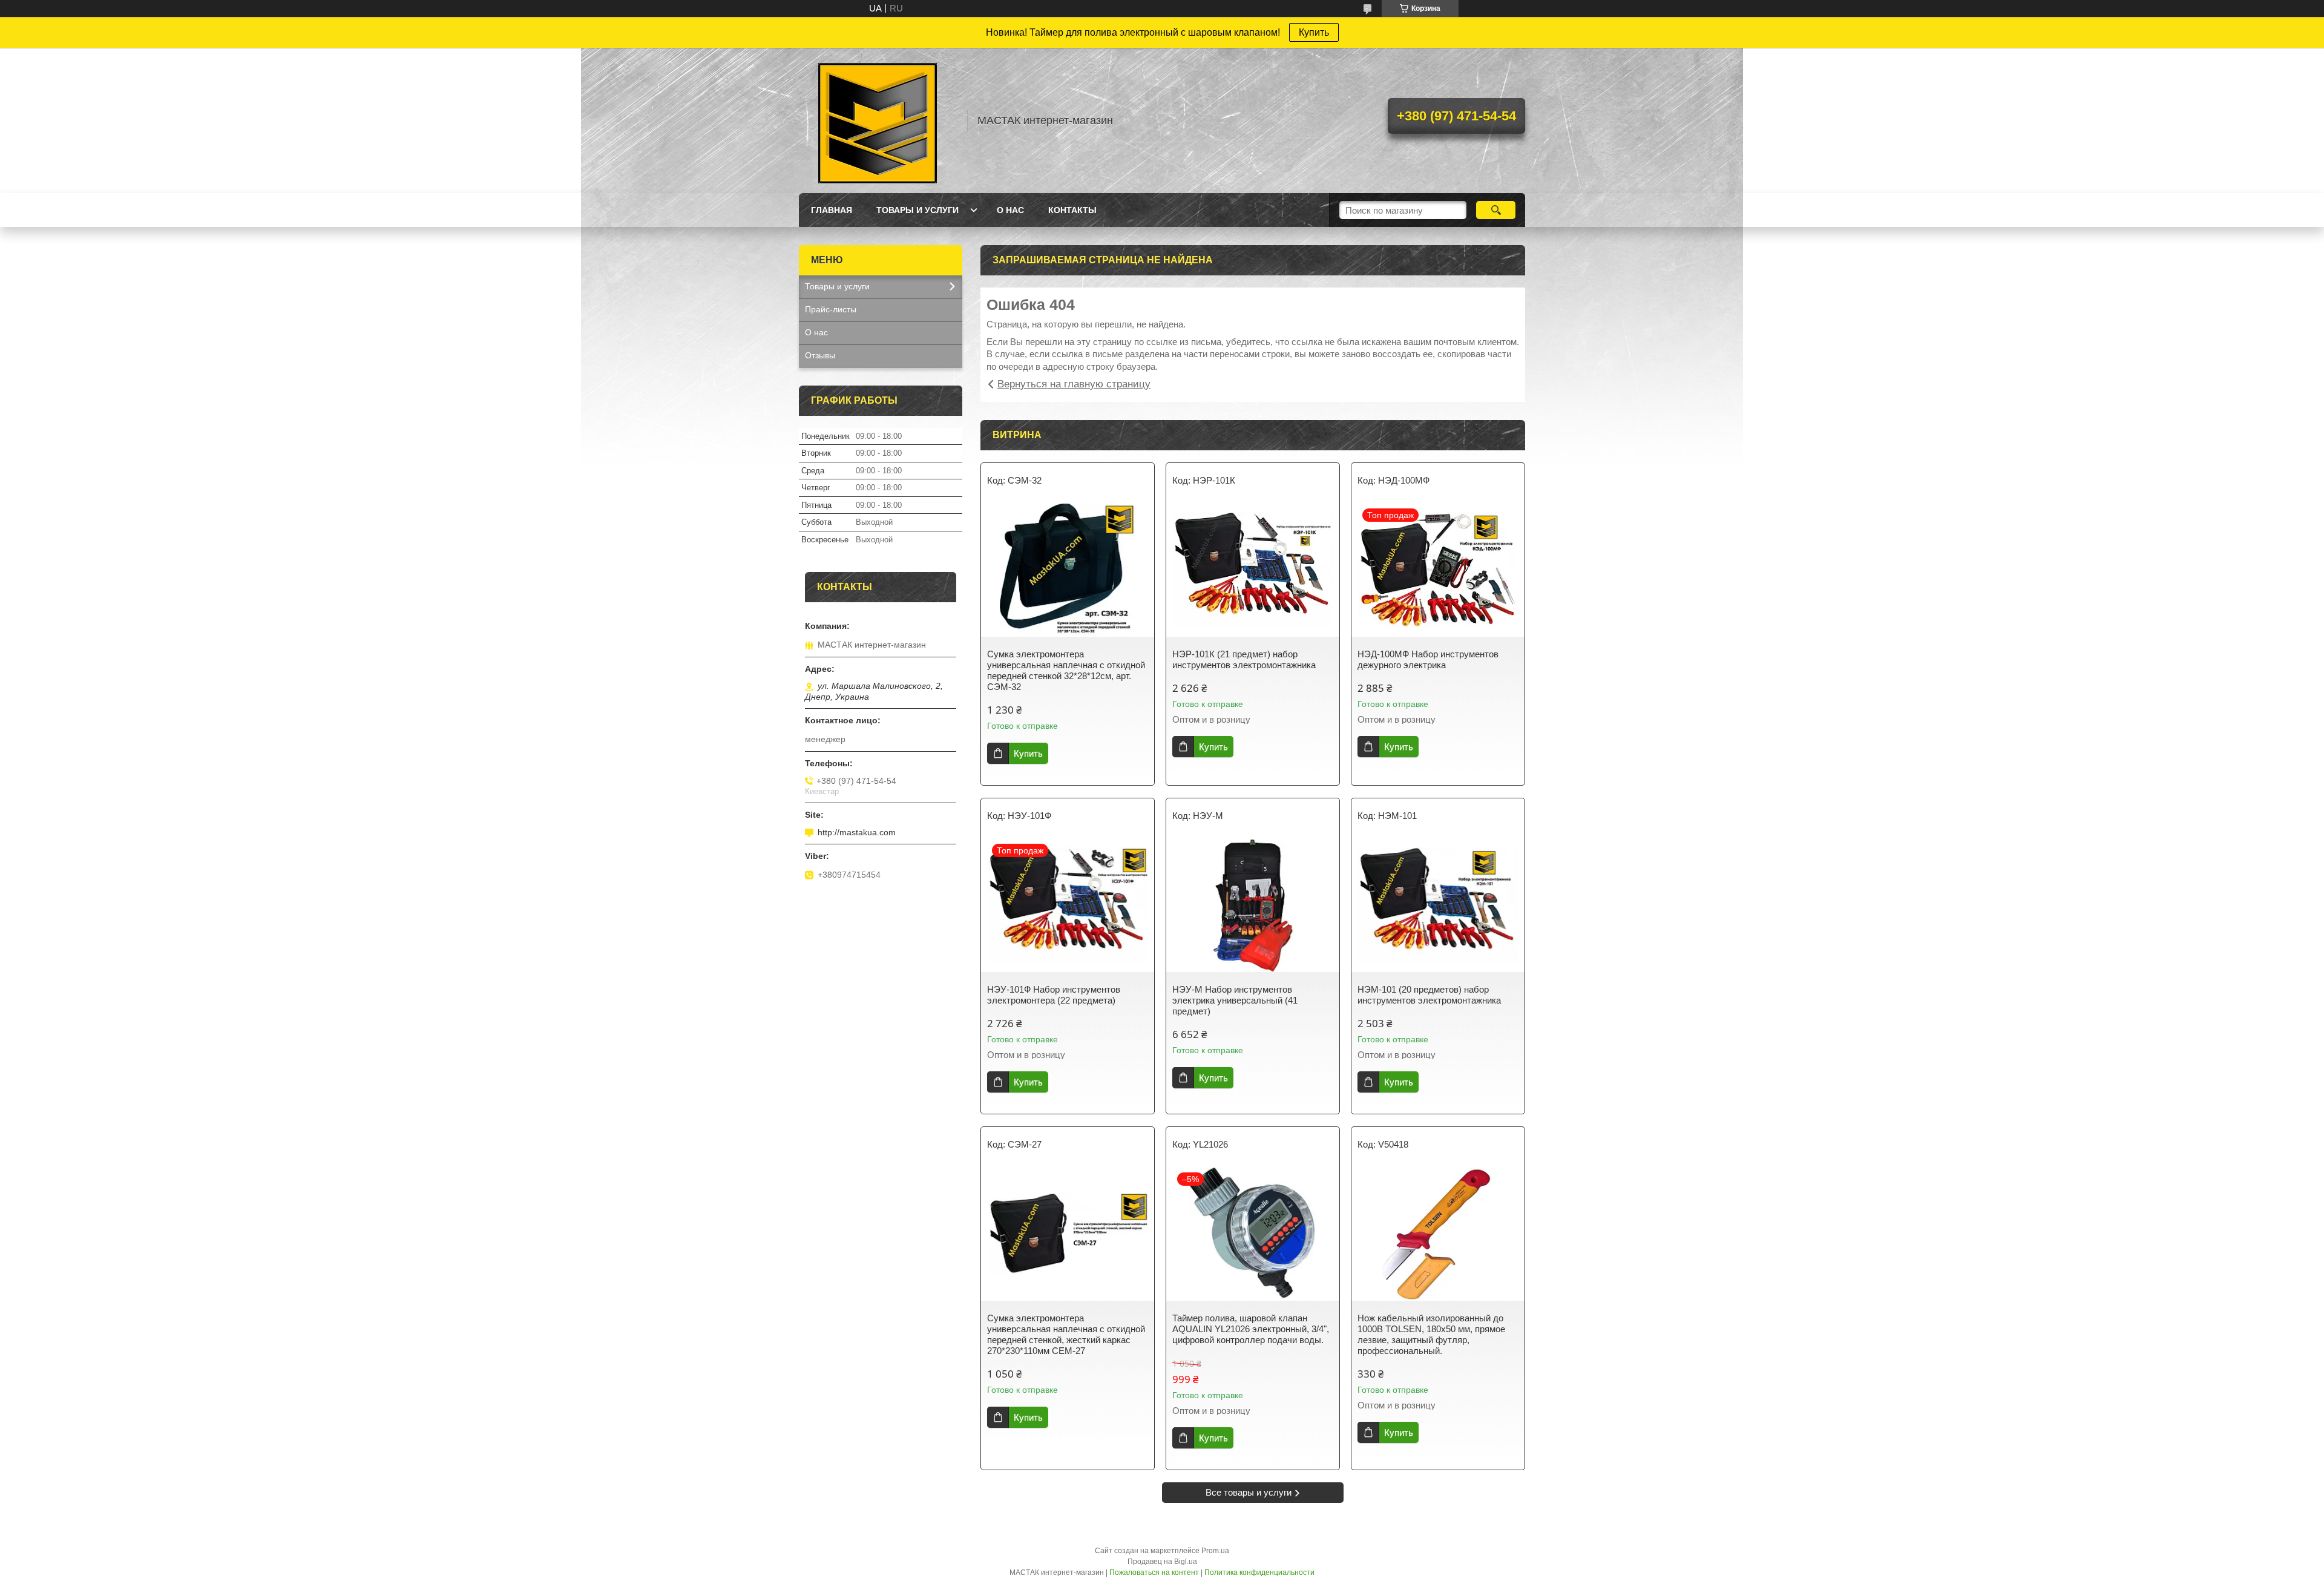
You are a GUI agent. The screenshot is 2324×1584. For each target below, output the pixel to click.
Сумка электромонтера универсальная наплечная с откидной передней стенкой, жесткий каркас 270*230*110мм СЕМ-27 (1066, 1334)
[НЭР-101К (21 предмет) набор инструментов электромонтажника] (1253, 570)
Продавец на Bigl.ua (1162, 1562)
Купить (1314, 32)
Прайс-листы (831, 309)
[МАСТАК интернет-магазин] (878, 120)
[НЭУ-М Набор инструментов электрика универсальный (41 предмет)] (1253, 905)
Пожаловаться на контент (1154, 1572)
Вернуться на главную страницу (1074, 384)
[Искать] (1496, 210)
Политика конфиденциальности (1259, 1572)
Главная (832, 210)
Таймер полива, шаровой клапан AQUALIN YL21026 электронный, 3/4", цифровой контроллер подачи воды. (1251, 1329)
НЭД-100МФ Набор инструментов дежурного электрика (1428, 659)
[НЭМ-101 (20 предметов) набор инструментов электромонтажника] (1438, 905)
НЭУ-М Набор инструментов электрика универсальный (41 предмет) (1235, 1000)
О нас (1010, 210)
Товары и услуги (917, 210)
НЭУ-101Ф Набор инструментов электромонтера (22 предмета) (1054, 995)
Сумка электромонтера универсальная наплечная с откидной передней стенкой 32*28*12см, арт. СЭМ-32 (1066, 670)
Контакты (1072, 210)
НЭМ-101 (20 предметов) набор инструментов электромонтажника (1429, 995)
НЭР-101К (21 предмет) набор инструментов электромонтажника (1244, 659)
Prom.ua (1215, 1551)
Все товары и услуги (1249, 1492)
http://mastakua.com (857, 832)
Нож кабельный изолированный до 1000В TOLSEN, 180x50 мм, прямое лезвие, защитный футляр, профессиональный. (1431, 1334)
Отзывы (820, 355)
